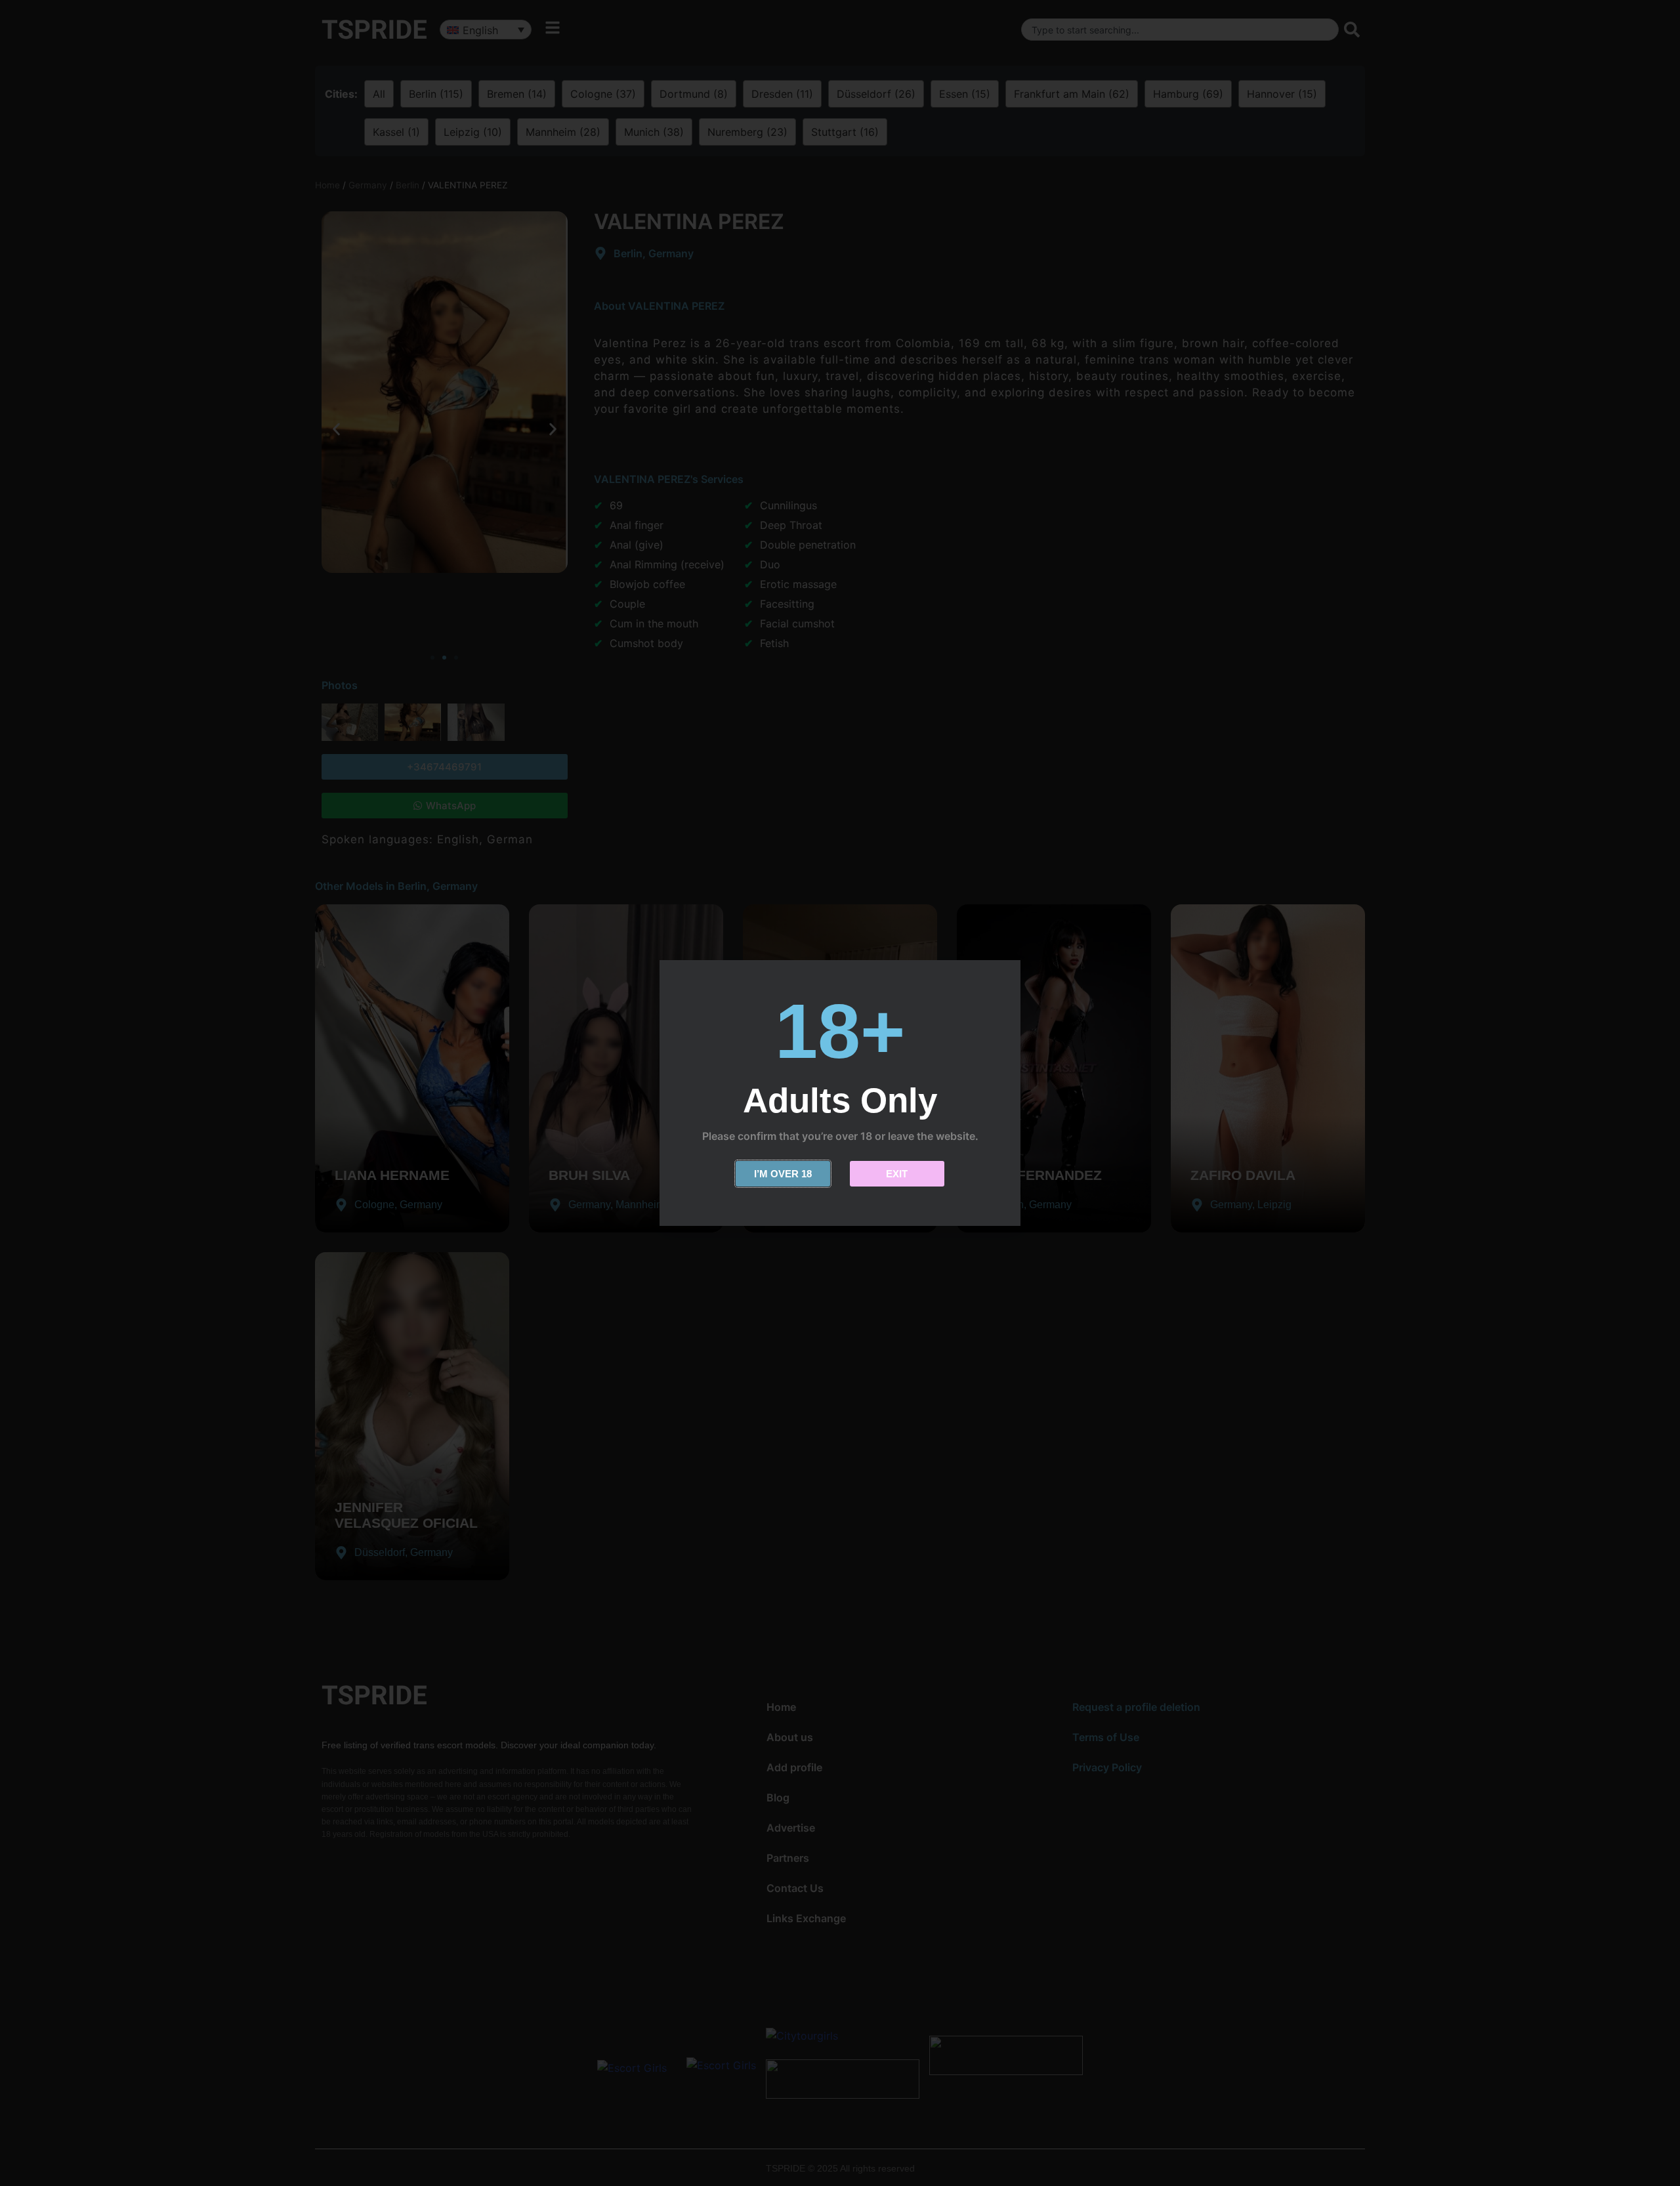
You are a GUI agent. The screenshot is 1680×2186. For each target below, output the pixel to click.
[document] (840, 1093)
